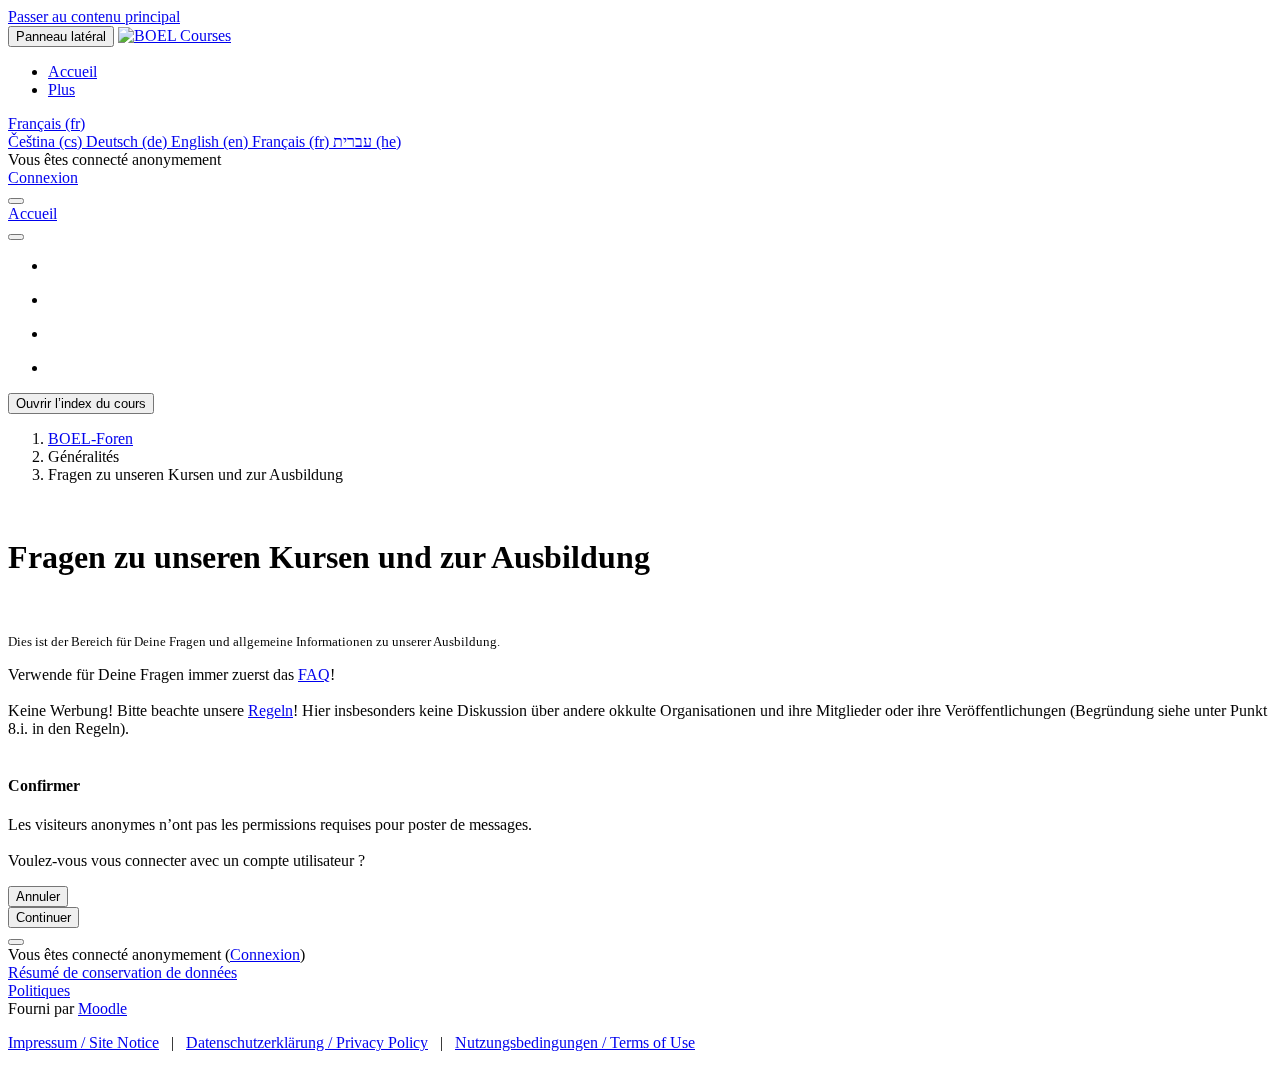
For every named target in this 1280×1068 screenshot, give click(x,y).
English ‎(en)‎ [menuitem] (211, 141)
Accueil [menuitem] (72, 71)
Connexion (43, 177)
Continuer (43, 917)
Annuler (38, 896)
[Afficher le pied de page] (16, 942)
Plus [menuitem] (61, 89)
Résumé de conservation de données (122, 972)
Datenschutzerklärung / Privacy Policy (307, 1042)
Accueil (32, 213)
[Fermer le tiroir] (16, 201)
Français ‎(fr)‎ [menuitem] (292, 141)
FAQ (314, 674)
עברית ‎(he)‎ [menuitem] (367, 141)
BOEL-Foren (90, 438)
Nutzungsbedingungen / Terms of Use (575, 1042)
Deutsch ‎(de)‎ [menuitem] (128, 141)
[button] (46, 123)
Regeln (270, 710)
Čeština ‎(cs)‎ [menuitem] (47, 141)
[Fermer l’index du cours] (16, 237)
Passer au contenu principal (94, 16)
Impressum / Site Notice (83, 1042)
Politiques (39, 990)
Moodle (102, 1008)
